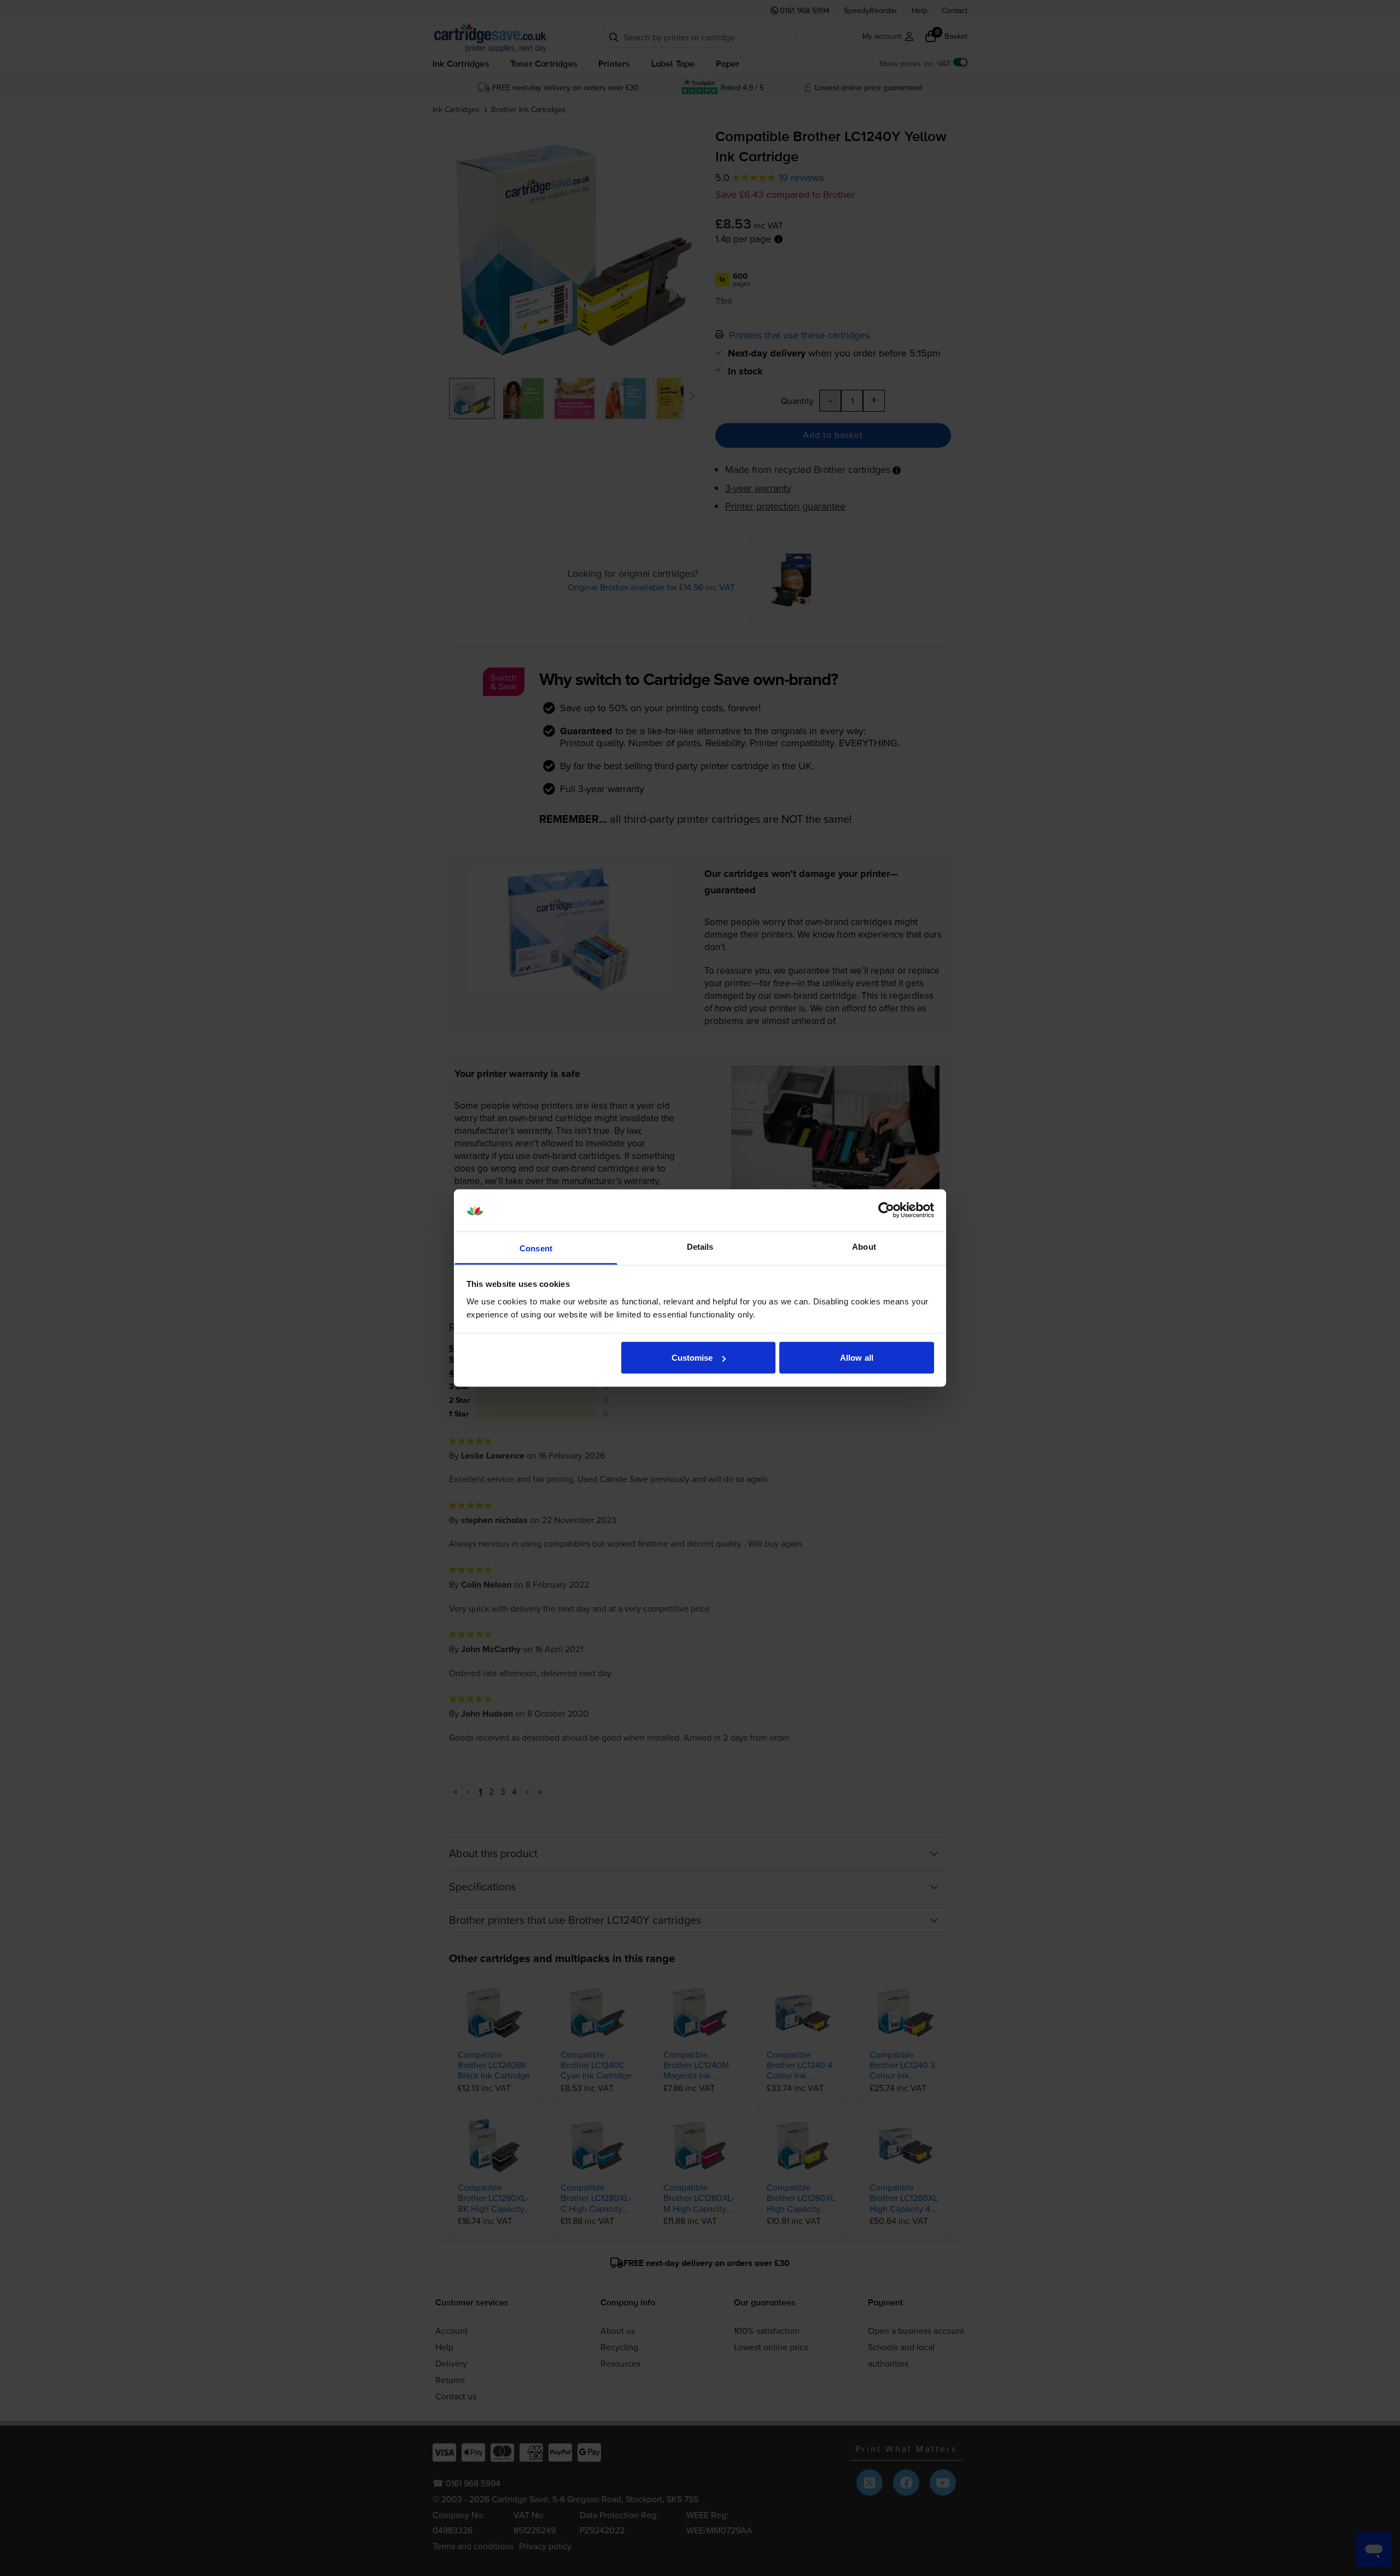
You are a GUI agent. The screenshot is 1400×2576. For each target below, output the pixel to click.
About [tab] (864, 1246)
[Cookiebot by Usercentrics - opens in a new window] (886, 1210)
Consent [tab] (536, 1248)
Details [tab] (700, 1246)
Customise (692, 1358)
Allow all (857, 1358)
